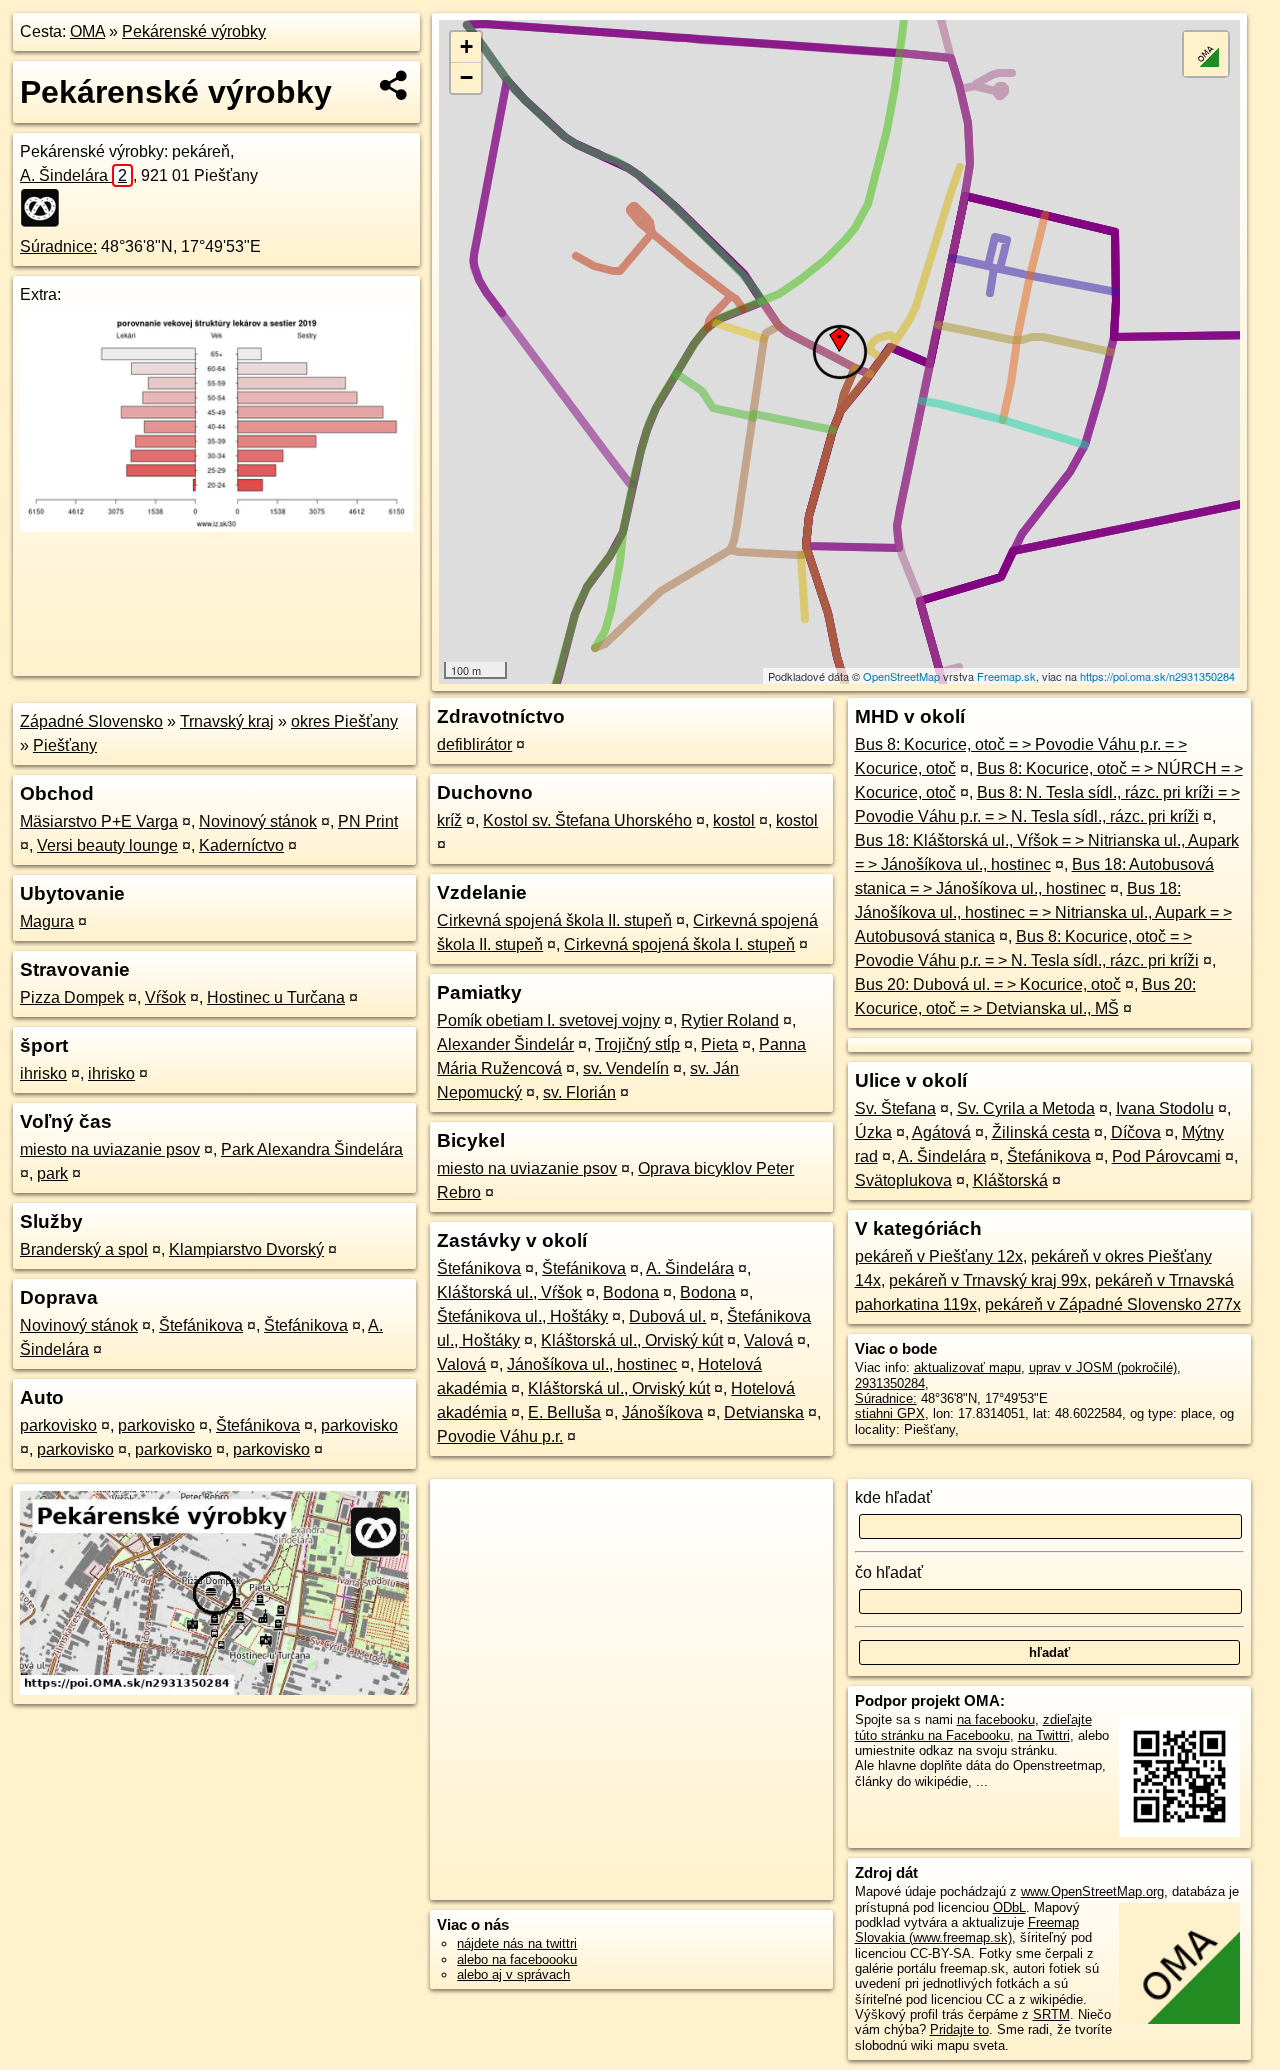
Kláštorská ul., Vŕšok (509, 1292)
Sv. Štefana (895, 1108)
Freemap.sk (1006, 676)
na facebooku (996, 1719)
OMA (87, 31)
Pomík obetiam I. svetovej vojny (548, 1020)
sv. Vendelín (626, 1068)
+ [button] (466, 46)
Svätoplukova (903, 1180)
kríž (449, 820)
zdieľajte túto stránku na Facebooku (973, 1727)
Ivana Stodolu (1165, 1108)
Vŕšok (165, 997)
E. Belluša (564, 1412)
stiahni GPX (890, 1413)
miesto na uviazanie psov (110, 1149)
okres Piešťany (344, 721)
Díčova (1136, 1132)
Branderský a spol (84, 1249)
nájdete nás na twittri (517, 1943)
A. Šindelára (73, 175)
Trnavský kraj (227, 721)
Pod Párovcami (1166, 1156)
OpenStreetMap (901, 676)
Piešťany (65, 745)
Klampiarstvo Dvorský (246, 1249)
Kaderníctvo (241, 845)
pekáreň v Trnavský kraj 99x (988, 1280)
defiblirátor (474, 744)
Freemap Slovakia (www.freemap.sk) (967, 1930)
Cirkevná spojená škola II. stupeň (554, 920)
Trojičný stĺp (637, 1044)
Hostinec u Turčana (276, 997)
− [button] (466, 77)
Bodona (631, 1292)
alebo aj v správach (513, 1974)
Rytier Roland (730, 1020)
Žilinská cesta (1041, 1132)
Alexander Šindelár (505, 1044)
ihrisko (43, 1073)
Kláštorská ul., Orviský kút (632, 1340)
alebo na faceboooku (517, 1959)
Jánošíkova (662, 1412)
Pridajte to (959, 2029)
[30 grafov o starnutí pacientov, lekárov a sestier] (216, 526)
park (52, 1173)
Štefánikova (201, 1325)
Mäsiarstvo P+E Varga (99, 821)
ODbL (1009, 1907)
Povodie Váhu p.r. (500, 1436)
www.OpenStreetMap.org (1092, 1891)
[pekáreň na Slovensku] (46, 208)
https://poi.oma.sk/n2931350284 (1157, 676)
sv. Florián (579, 1092)
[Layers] (1206, 54)
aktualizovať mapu (967, 1367)
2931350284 (890, 1383)
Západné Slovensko (91, 721)
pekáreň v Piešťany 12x (939, 1256)
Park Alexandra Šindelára (312, 1149)
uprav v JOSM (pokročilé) (1103, 1367)
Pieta (719, 1044)
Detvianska (764, 1412)
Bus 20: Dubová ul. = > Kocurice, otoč (988, 984)
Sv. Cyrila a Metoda (1026, 1108)
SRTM (1051, 2014)
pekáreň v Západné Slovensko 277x (1113, 1304)
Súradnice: (58, 246)
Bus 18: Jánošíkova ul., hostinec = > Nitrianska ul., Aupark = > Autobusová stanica (1043, 912)
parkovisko (58, 1425)
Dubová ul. (667, 1316)
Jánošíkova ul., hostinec (592, 1364)
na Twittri (1044, 1735)
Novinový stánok (258, 821)
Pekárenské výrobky (194, 31)
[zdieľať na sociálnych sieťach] (394, 85)
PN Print (368, 821)
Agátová (941, 1132)
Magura (47, 921)
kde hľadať (893, 1497)
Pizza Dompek (72, 997)
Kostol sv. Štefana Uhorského (587, 820)
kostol (734, 820)
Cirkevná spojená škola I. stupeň (679, 944)
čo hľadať (889, 1572)
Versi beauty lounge (107, 845)
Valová (768, 1340)
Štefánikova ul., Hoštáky (522, 1316)
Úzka (873, 1132)
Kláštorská (1010, 1180)
